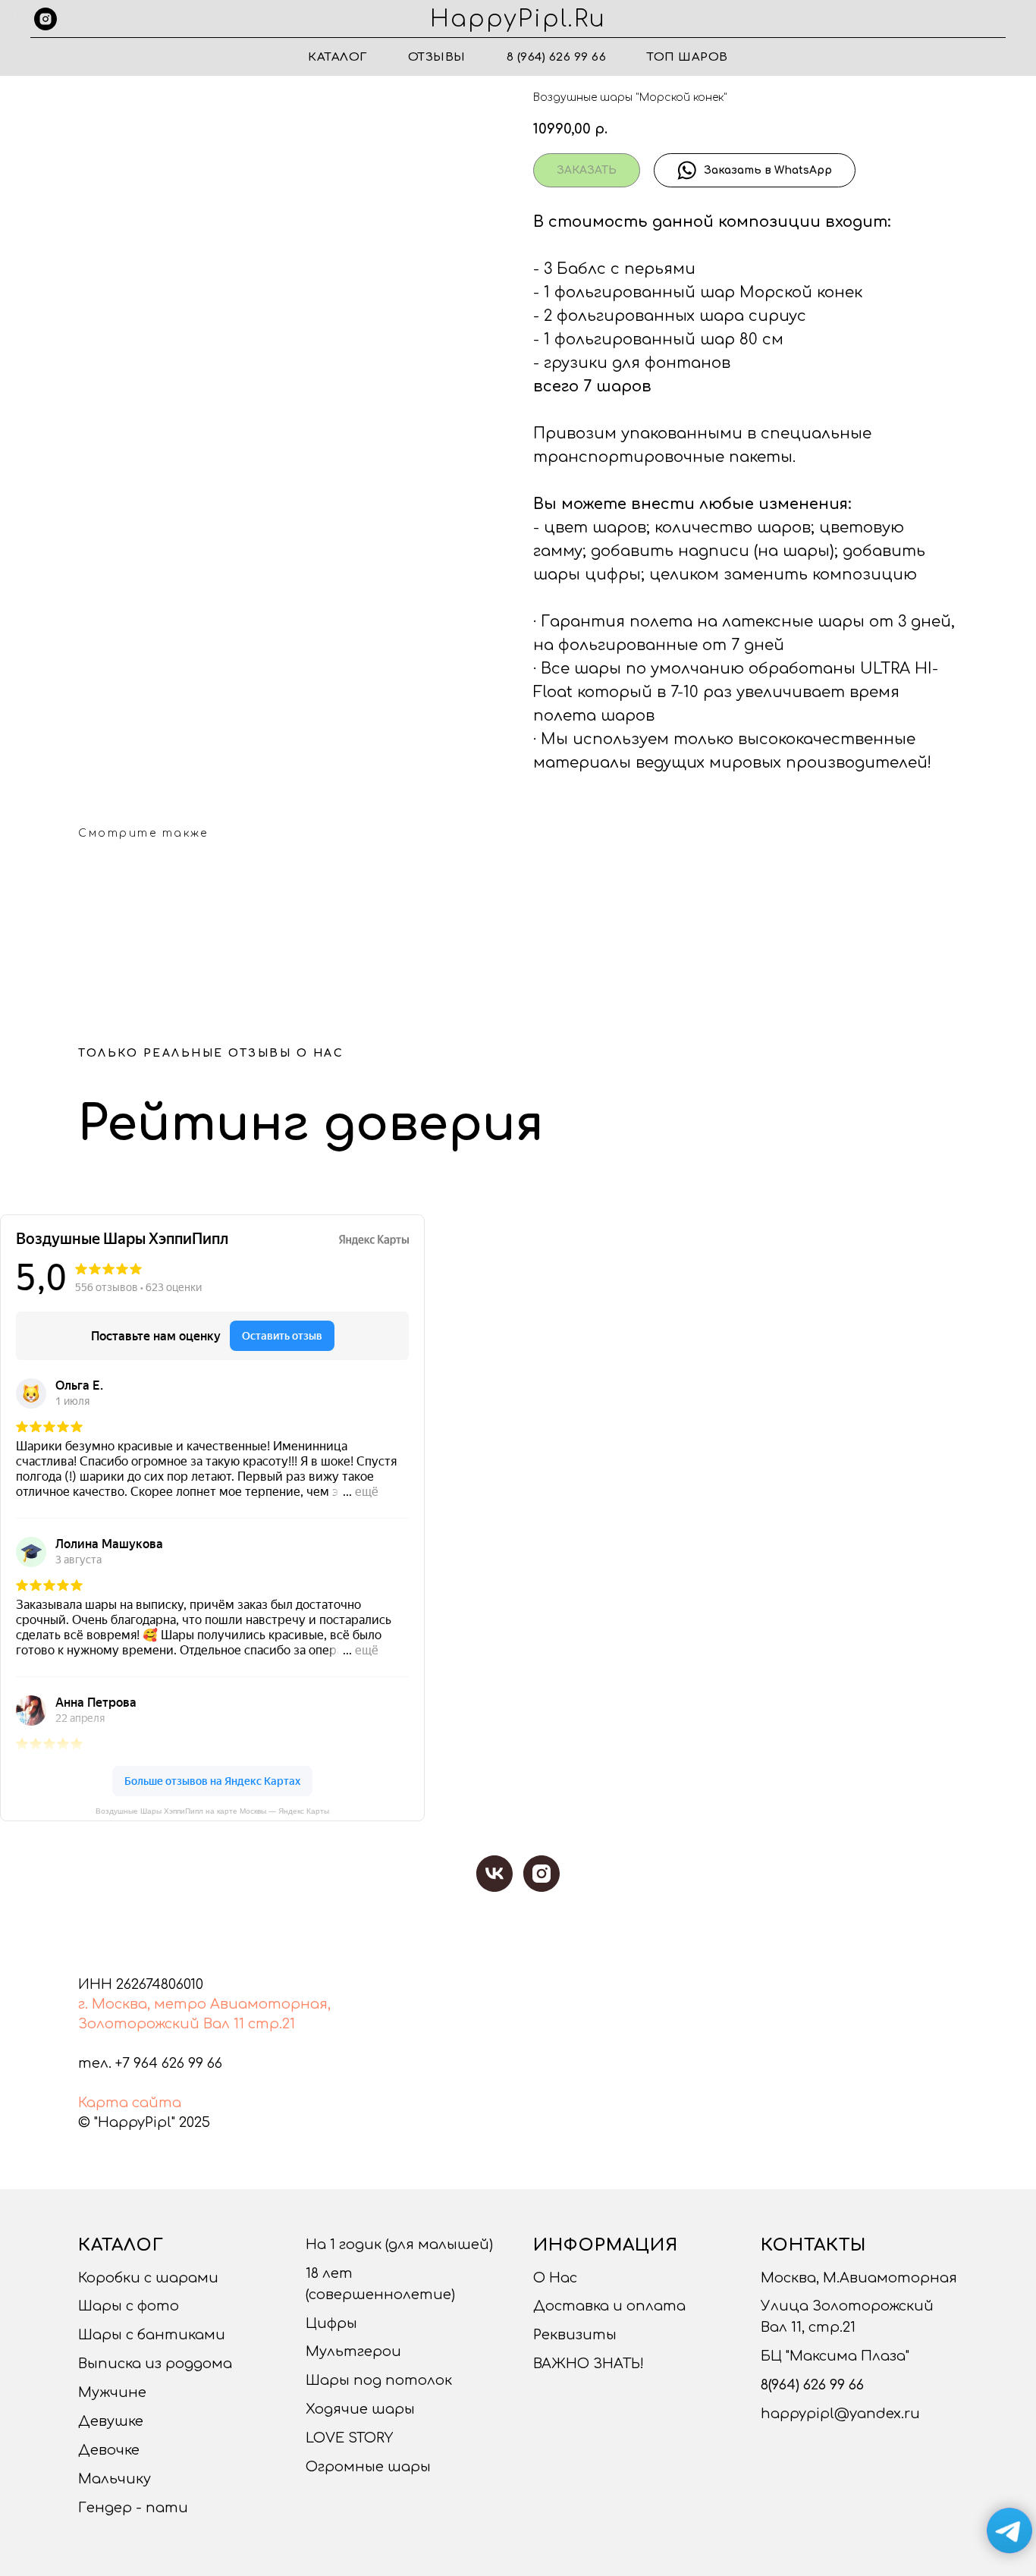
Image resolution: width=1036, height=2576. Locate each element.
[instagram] (46, 19)
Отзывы (437, 57)
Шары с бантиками (152, 2335)
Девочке (109, 2450)
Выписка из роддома (155, 2364)
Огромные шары (368, 2467)
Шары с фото (129, 2306)
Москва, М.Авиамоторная (859, 2278)
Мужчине (112, 2392)
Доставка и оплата (609, 2306)
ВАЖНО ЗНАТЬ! (589, 2364)
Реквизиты (575, 2335)
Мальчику (115, 2479)
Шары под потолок (379, 2380)
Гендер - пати (133, 2508)
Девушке (111, 2421)
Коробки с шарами (148, 2278)
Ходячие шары (360, 2409)
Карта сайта (130, 2103)
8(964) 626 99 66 (812, 2385)
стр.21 (272, 2024)
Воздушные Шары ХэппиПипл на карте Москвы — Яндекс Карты (212, 1811)
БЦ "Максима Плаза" (835, 2356)
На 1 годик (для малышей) (399, 2245)
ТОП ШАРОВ (688, 57)
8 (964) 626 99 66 (557, 57)
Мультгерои (353, 2351)
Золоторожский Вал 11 (161, 2024)
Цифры (331, 2323)
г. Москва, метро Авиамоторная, (204, 2004)
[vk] (494, 1874)
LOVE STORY (349, 2438)
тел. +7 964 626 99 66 (150, 2063)
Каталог (337, 57)
